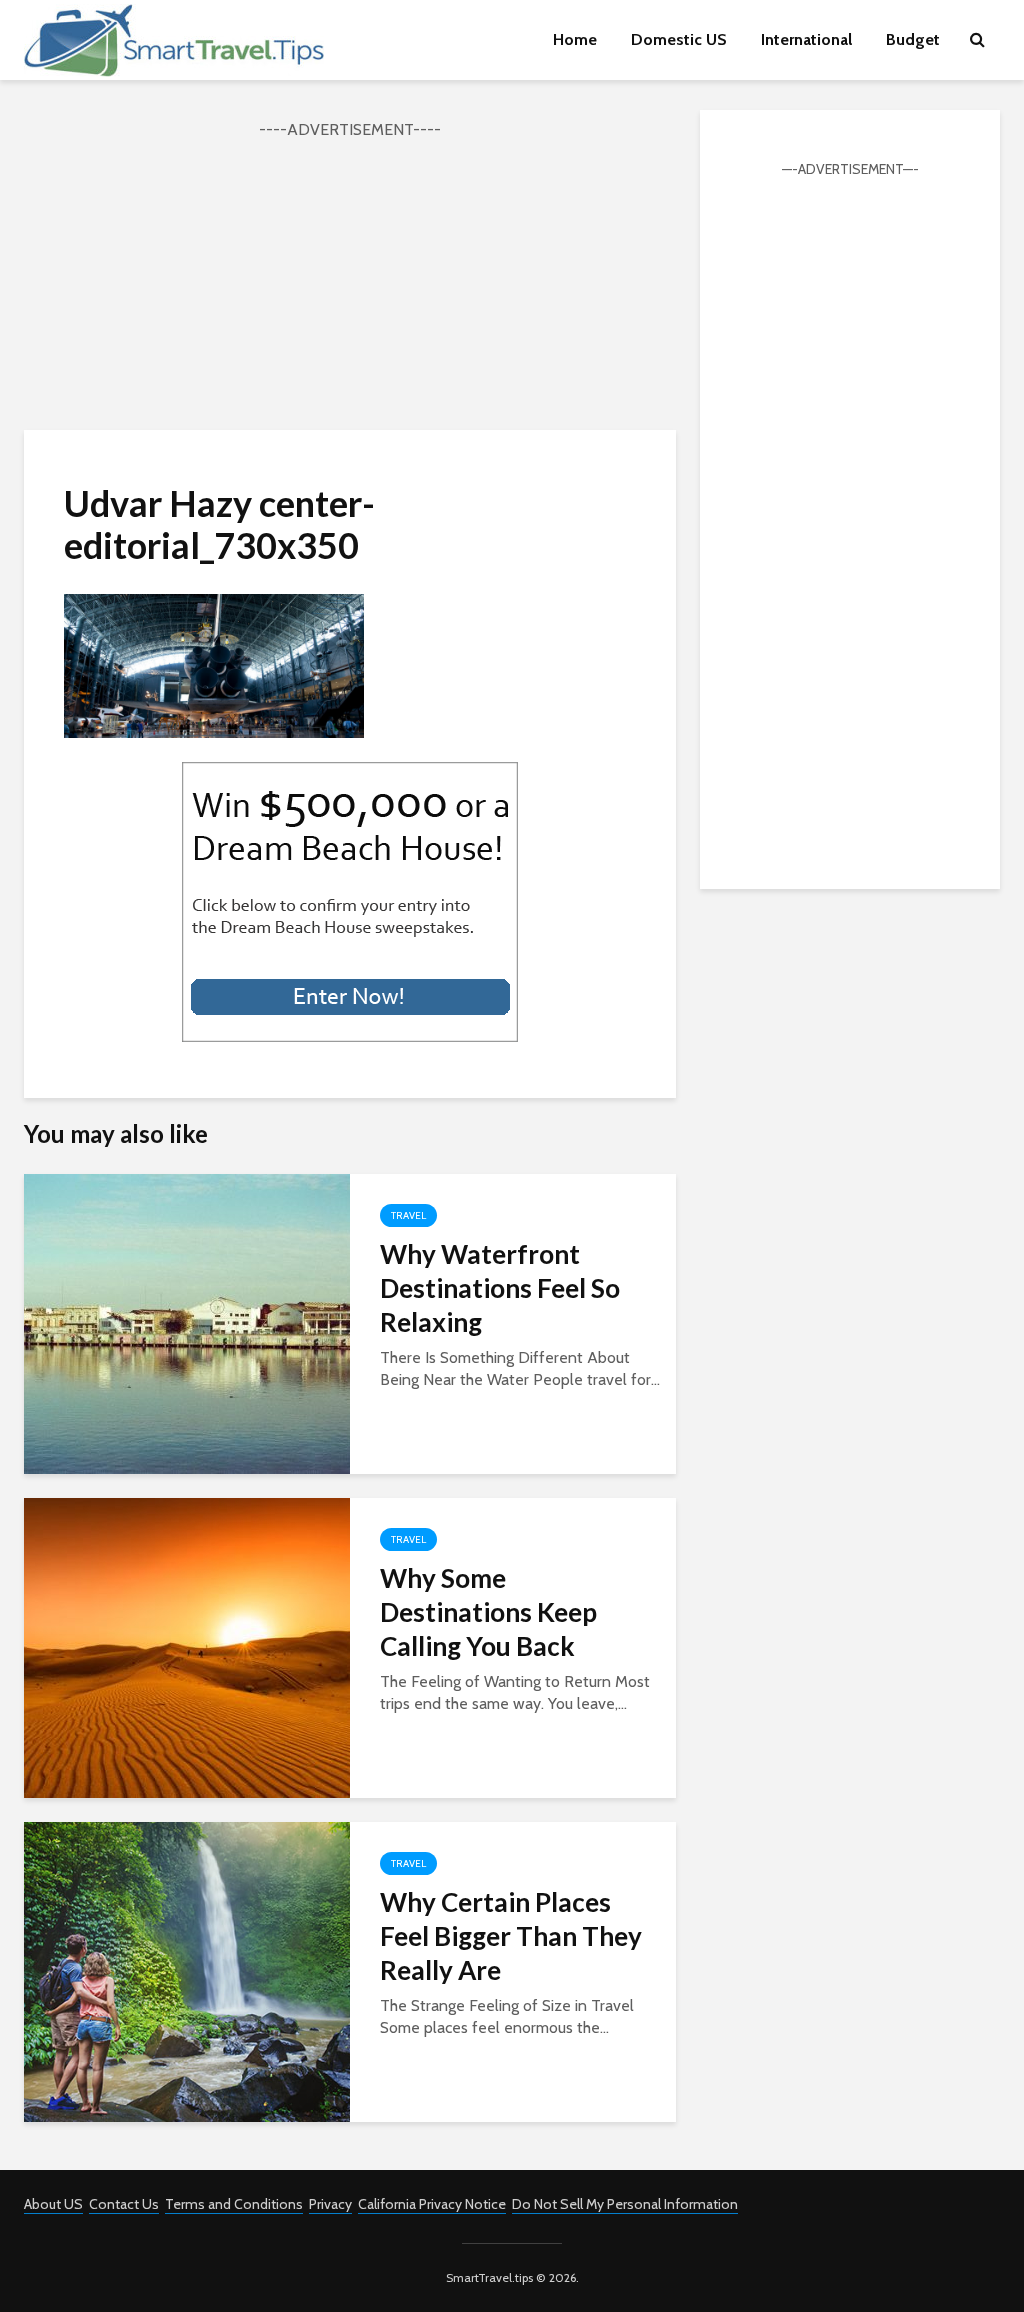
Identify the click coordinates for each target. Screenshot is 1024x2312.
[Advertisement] (350, 282)
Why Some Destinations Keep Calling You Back (488, 1612)
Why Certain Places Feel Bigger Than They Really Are (511, 1936)
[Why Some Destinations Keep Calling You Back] (187, 1646)
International (806, 39)
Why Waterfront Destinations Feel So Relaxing (500, 1288)
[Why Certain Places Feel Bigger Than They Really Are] (187, 1970)
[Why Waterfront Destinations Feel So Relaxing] (187, 1322)
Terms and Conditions (234, 2204)
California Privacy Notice (432, 2204)
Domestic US (679, 39)
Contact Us (124, 2204)
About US (53, 2204)
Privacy (330, 2204)
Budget (913, 39)
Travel (408, 1215)
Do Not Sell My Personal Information (625, 2204)
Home (575, 39)
